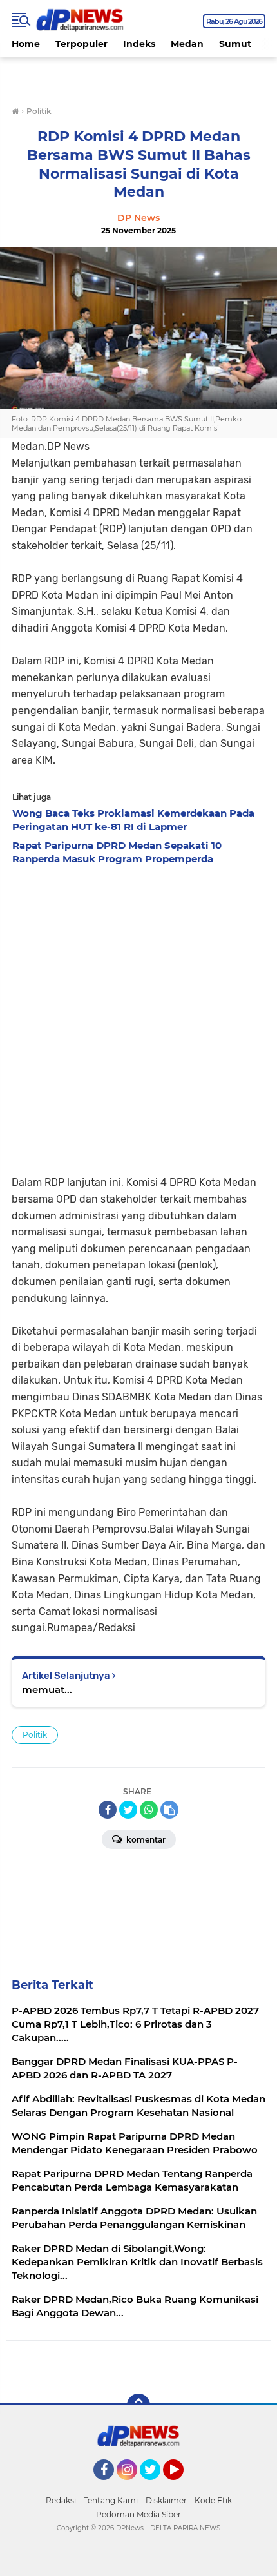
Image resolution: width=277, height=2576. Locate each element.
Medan (187, 44)
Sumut (235, 44)
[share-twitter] (128, 1810)
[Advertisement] (138, 1016)
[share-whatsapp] (149, 1810)
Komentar (145, 1840)
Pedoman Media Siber (138, 2514)
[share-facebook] (108, 1810)
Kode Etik (213, 2500)
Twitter (156, 2486)
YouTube (182, 2486)
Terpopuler (81, 44)
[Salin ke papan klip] (169, 1810)
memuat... (47, 1690)
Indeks (139, 44)
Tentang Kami (111, 2500)
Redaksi (61, 2500)
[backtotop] (138, 2405)
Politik (35, 1735)
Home (26, 44)
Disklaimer (166, 2500)
